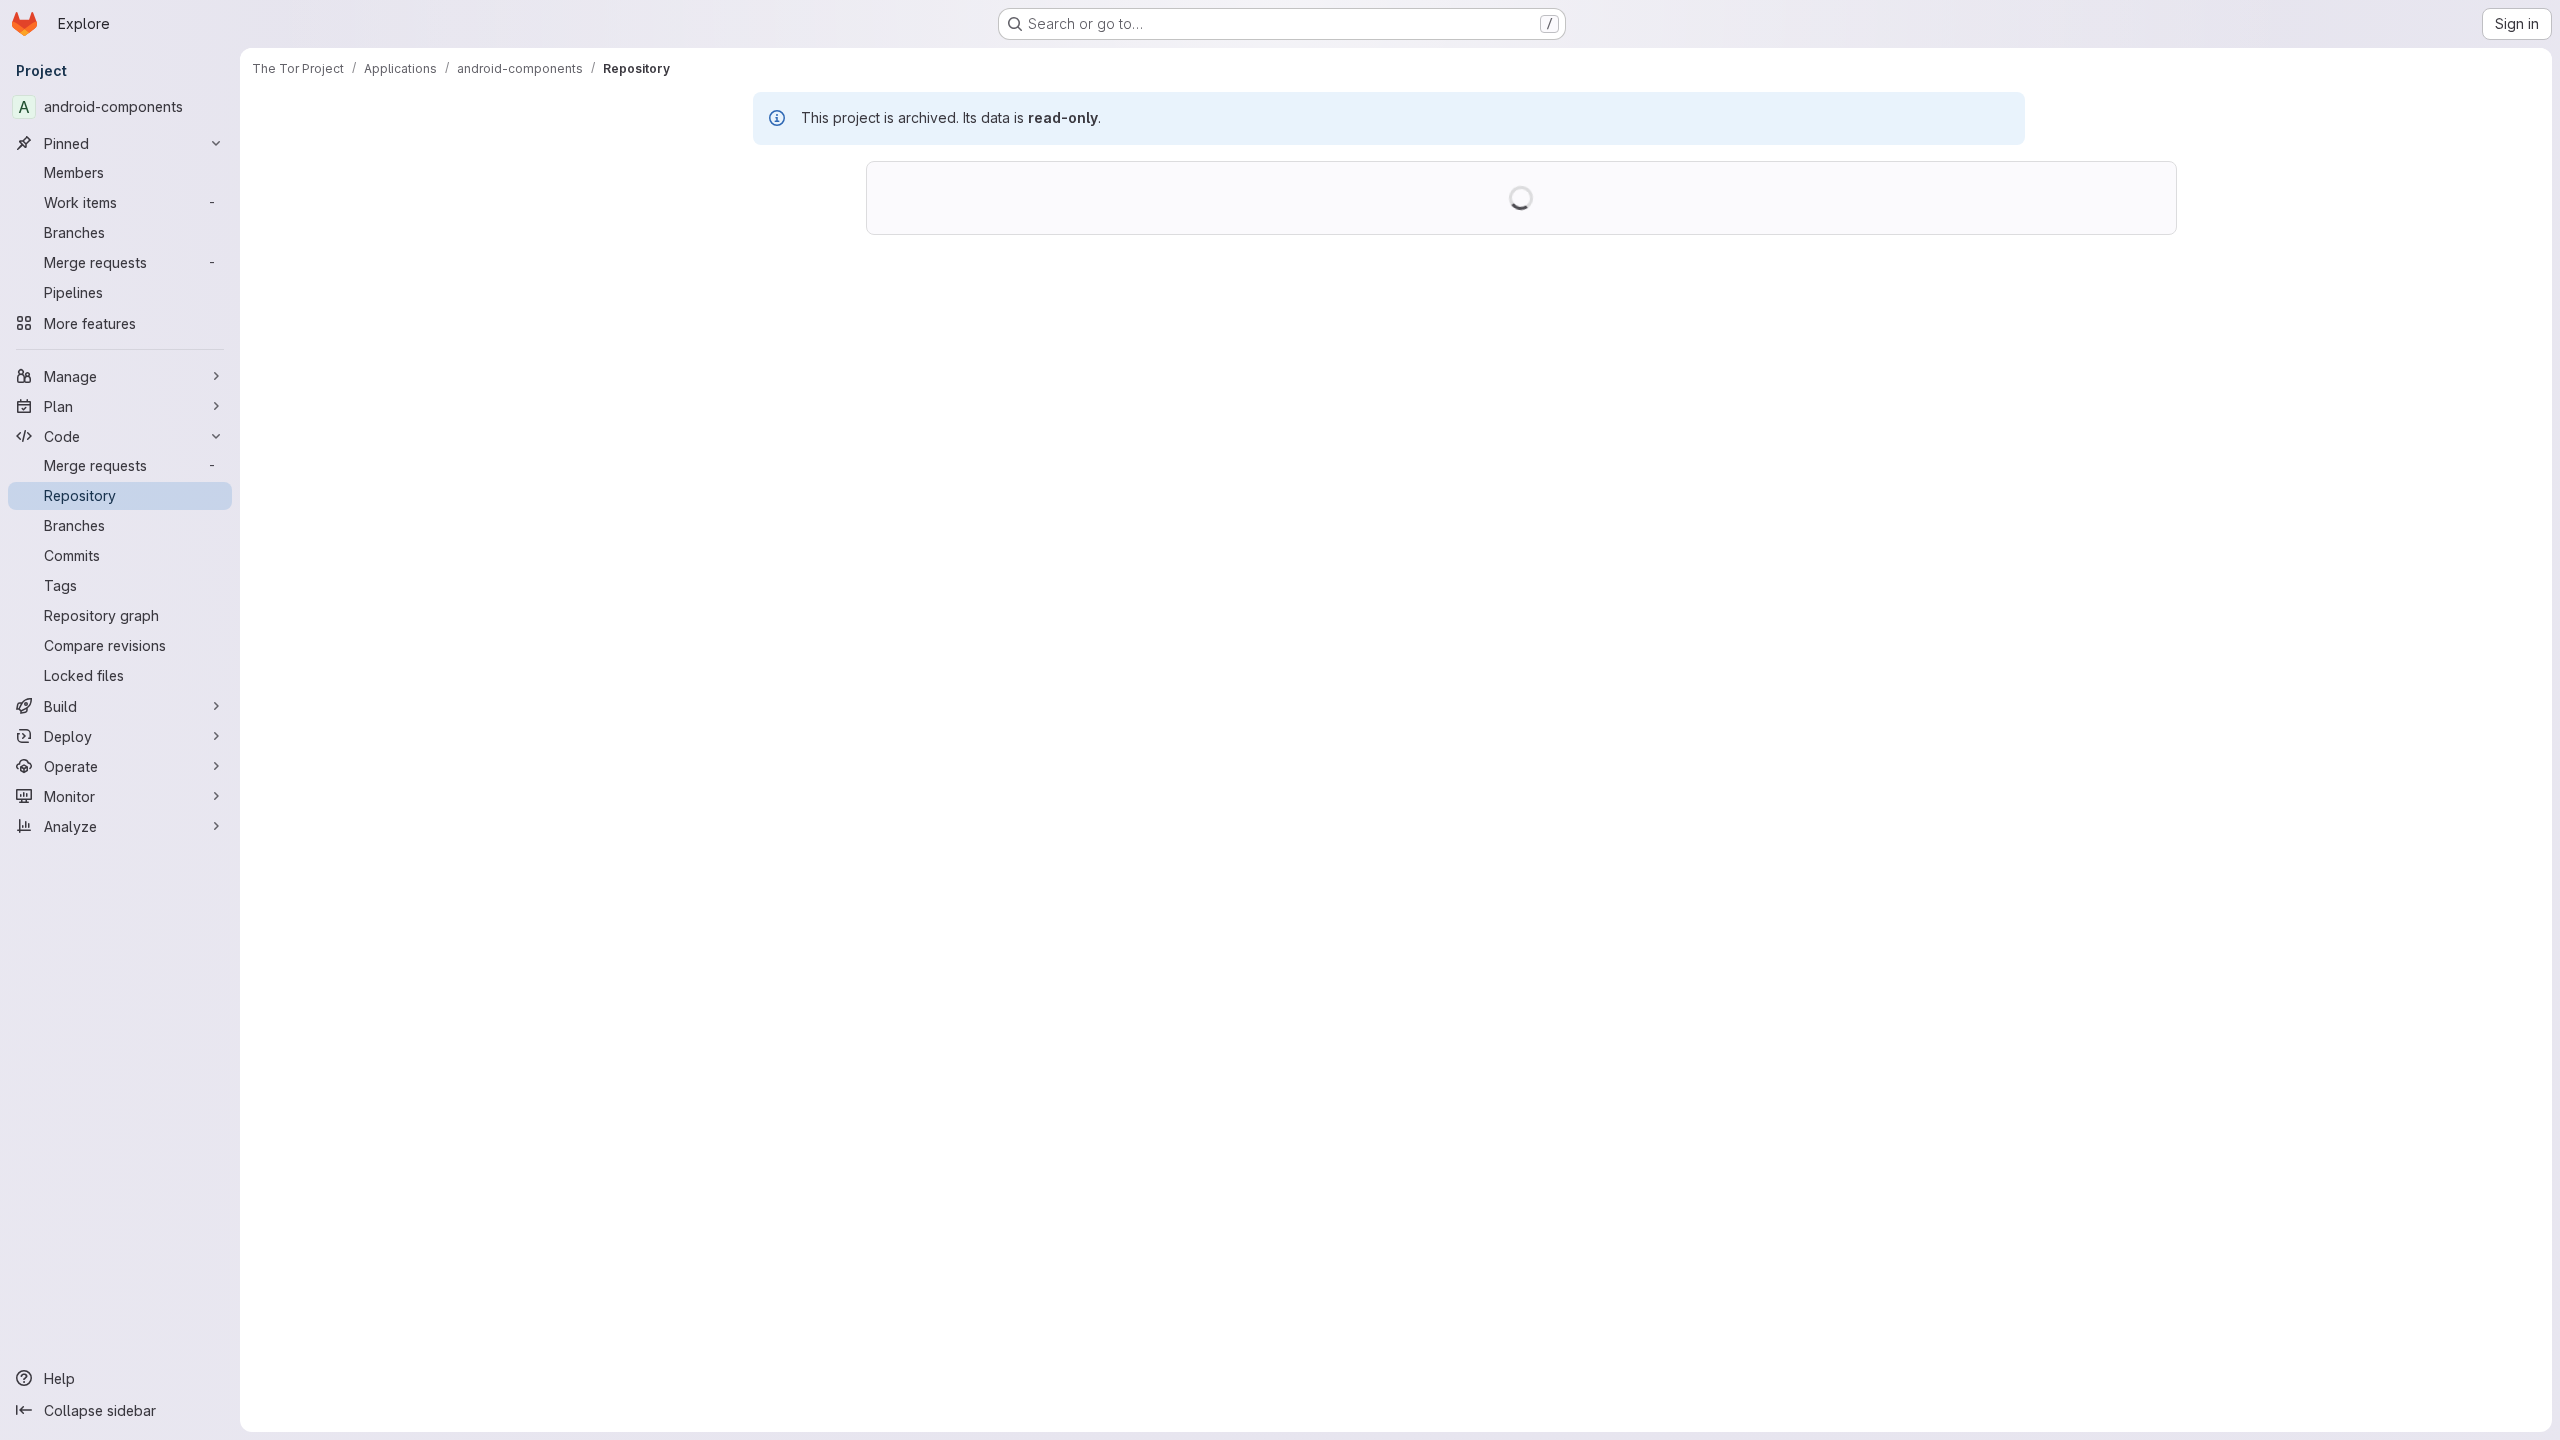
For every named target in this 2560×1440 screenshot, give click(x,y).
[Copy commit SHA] (2064, 296)
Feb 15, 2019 (1142, 305)
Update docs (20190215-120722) (1093, 286)
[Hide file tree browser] (617, 173)
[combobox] (751, 212)
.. (941, 461)
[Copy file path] (2001, 173)
